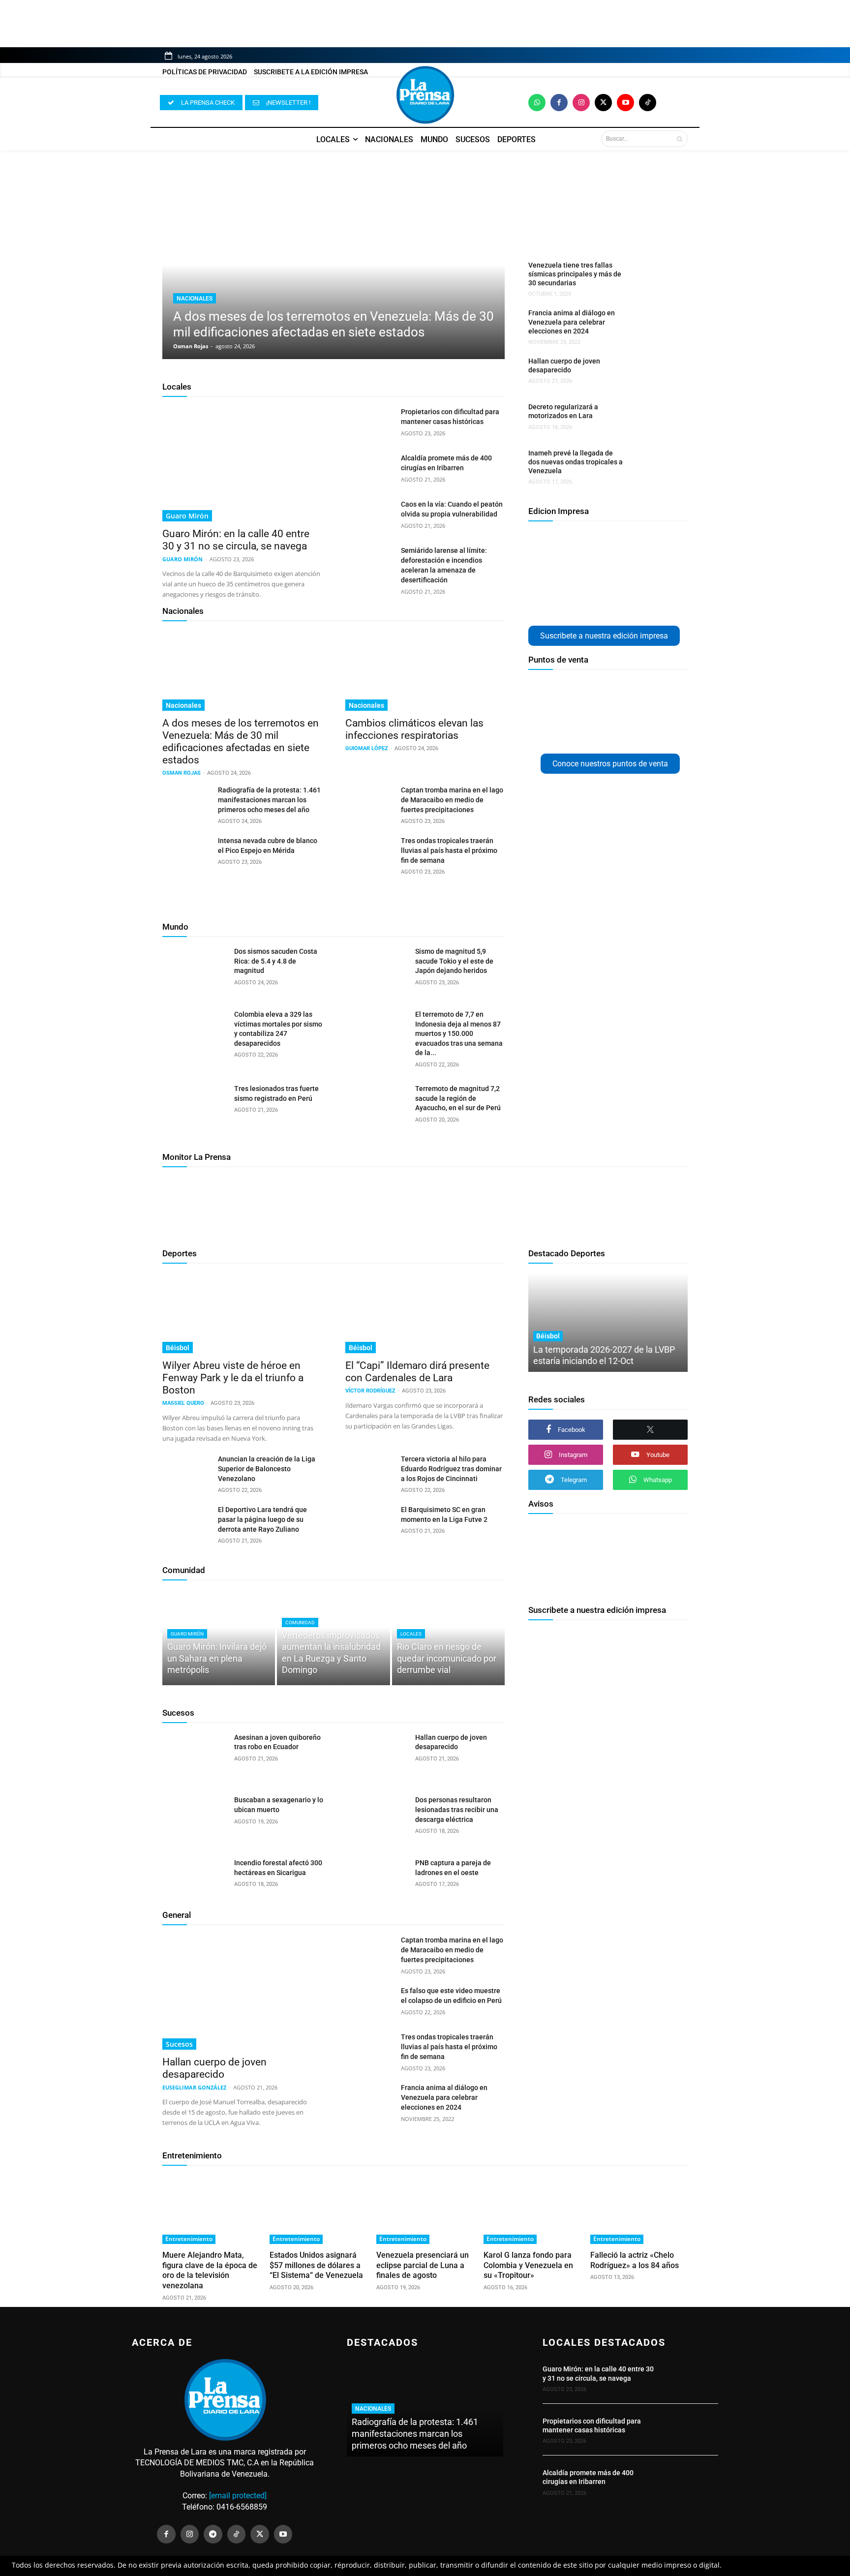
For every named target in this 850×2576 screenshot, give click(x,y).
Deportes (180, 1253)
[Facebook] (559, 103)
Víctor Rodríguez (370, 1391)
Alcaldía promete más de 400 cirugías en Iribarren (588, 2477)
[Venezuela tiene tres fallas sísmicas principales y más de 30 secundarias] (653, 277)
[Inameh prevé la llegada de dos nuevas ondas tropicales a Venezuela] (653, 465)
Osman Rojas (191, 346)
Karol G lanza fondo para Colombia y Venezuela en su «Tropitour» (528, 2265)
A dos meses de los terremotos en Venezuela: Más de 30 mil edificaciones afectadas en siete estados (241, 742)
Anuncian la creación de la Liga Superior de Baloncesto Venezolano (267, 1469)
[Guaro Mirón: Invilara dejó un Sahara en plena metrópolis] (219, 1637)
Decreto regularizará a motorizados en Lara (563, 411)
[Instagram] (581, 103)
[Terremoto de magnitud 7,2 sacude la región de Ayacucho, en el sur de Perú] (376, 1107)
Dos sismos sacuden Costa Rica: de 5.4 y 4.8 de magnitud (276, 961)
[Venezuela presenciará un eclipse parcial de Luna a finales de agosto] (425, 2210)
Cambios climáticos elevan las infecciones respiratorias (414, 729)
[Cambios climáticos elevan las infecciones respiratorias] (425, 671)
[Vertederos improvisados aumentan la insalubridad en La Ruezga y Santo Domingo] (333, 1637)
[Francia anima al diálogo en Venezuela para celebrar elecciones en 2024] (653, 325)
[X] (650, 1430)
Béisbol (178, 1348)
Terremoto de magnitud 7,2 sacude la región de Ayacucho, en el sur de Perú (458, 1098)
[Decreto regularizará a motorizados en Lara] (653, 419)
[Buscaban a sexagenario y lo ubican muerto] (195, 1818)
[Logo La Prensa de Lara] (425, 95)
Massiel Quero (183, 1403)
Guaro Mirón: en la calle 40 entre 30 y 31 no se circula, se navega (236, 540)
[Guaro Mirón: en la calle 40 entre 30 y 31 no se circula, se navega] (242, 464)
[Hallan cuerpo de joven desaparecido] (653, 373)
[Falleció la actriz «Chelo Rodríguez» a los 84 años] (639, 2210)
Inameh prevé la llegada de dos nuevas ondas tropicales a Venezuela (576, 462)
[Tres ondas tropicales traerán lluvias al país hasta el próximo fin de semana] (369, 852)
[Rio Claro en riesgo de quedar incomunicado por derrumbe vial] (448, 1637)
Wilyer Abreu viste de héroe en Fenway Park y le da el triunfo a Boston (233, 1378)
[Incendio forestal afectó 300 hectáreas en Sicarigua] (195, 1881)
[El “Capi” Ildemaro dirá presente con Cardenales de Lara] (425, 1313)
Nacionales (195, 299)
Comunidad (184, 1570)
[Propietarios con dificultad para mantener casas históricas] (369, 424)
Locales (177, 387)
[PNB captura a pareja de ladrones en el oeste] (376, 1881)
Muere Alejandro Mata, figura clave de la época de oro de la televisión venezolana (210, 2270)
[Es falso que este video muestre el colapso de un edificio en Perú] (369, 2002)
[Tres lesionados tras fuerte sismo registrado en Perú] (195, 1107)
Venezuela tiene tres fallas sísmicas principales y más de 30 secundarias (575, 274)
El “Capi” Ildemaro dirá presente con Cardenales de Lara (417, 1372)
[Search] (680, 139)
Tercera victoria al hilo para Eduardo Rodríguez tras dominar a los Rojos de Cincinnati (451, 1469)
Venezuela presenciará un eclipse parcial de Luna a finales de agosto (423, 2265)
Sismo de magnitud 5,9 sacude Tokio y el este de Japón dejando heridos (454, 961)
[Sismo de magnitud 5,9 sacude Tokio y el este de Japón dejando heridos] (376, 970)
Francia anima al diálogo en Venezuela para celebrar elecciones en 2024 (572, 322)
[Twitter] (603, 103)
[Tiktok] (648, 103)
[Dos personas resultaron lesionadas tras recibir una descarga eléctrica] (376, 1818)
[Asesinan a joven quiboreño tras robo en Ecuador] (195, 1756)
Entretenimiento (192, 2155)
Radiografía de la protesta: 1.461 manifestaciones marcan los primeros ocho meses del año (269, 800)
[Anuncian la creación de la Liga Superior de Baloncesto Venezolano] (186, 1471)
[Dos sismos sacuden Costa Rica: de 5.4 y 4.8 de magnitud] (195, 970)
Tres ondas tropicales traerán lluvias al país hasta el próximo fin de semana (449, 850)
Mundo (175, 927)
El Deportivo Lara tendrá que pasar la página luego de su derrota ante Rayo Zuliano (262, 1519)
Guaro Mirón (187, 516)
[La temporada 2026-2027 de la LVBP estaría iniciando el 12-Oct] (608, 1323)
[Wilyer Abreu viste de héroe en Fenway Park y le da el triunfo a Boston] (242, 1313)
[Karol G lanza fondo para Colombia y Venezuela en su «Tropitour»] (532, 2210)
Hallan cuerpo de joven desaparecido (564, 365)
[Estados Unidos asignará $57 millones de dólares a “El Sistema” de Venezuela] (318, 2210)
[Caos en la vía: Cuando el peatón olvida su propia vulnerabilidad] (369, 516)
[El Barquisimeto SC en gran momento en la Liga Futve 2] (369, 1521)
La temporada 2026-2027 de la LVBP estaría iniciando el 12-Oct (604, 1355)
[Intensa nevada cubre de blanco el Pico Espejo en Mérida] (186, 852)
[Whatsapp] (537, 103)
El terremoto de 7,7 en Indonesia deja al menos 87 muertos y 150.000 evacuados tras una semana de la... (459, 1033)
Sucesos (178, 1713)
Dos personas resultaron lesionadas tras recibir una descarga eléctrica (457, 1809)
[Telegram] (213, 2534)
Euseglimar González (194, 2087)
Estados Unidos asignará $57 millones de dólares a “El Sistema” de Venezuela (316, 2265)
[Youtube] (625, 103)
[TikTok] (237, 2534)
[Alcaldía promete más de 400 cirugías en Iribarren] (369, 470)
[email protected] (238, 2496)
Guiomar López (367, 748)
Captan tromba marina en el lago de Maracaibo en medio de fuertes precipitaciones (452, 800)
